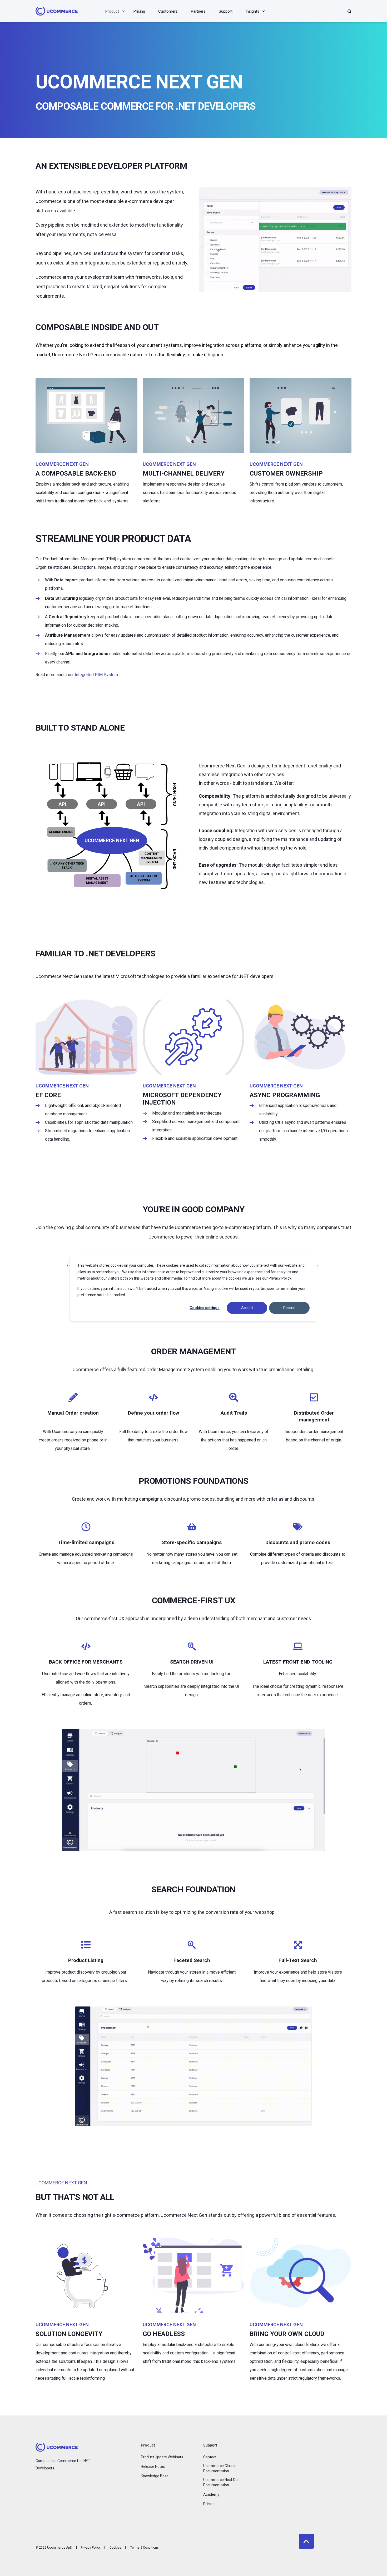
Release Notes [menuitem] (153, 2467)
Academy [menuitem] (211, 2494)
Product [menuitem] (148, 2445)
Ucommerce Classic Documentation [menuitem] (220, 2468)
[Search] (349, 11)
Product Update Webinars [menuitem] (162, 2457)
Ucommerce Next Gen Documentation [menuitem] (221, 2482)
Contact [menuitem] (210, 2457)
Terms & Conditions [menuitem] (145, 2548)
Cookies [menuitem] (115, 2548)
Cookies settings (205, 1308)
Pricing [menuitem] (209, 2504)
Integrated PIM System (96, 675)
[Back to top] (306, 2541)
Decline (289, 1308)
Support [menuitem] (210, 2445)
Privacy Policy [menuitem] (91, 2548)
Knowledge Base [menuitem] (155, 2476)
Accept (247, 1308)
